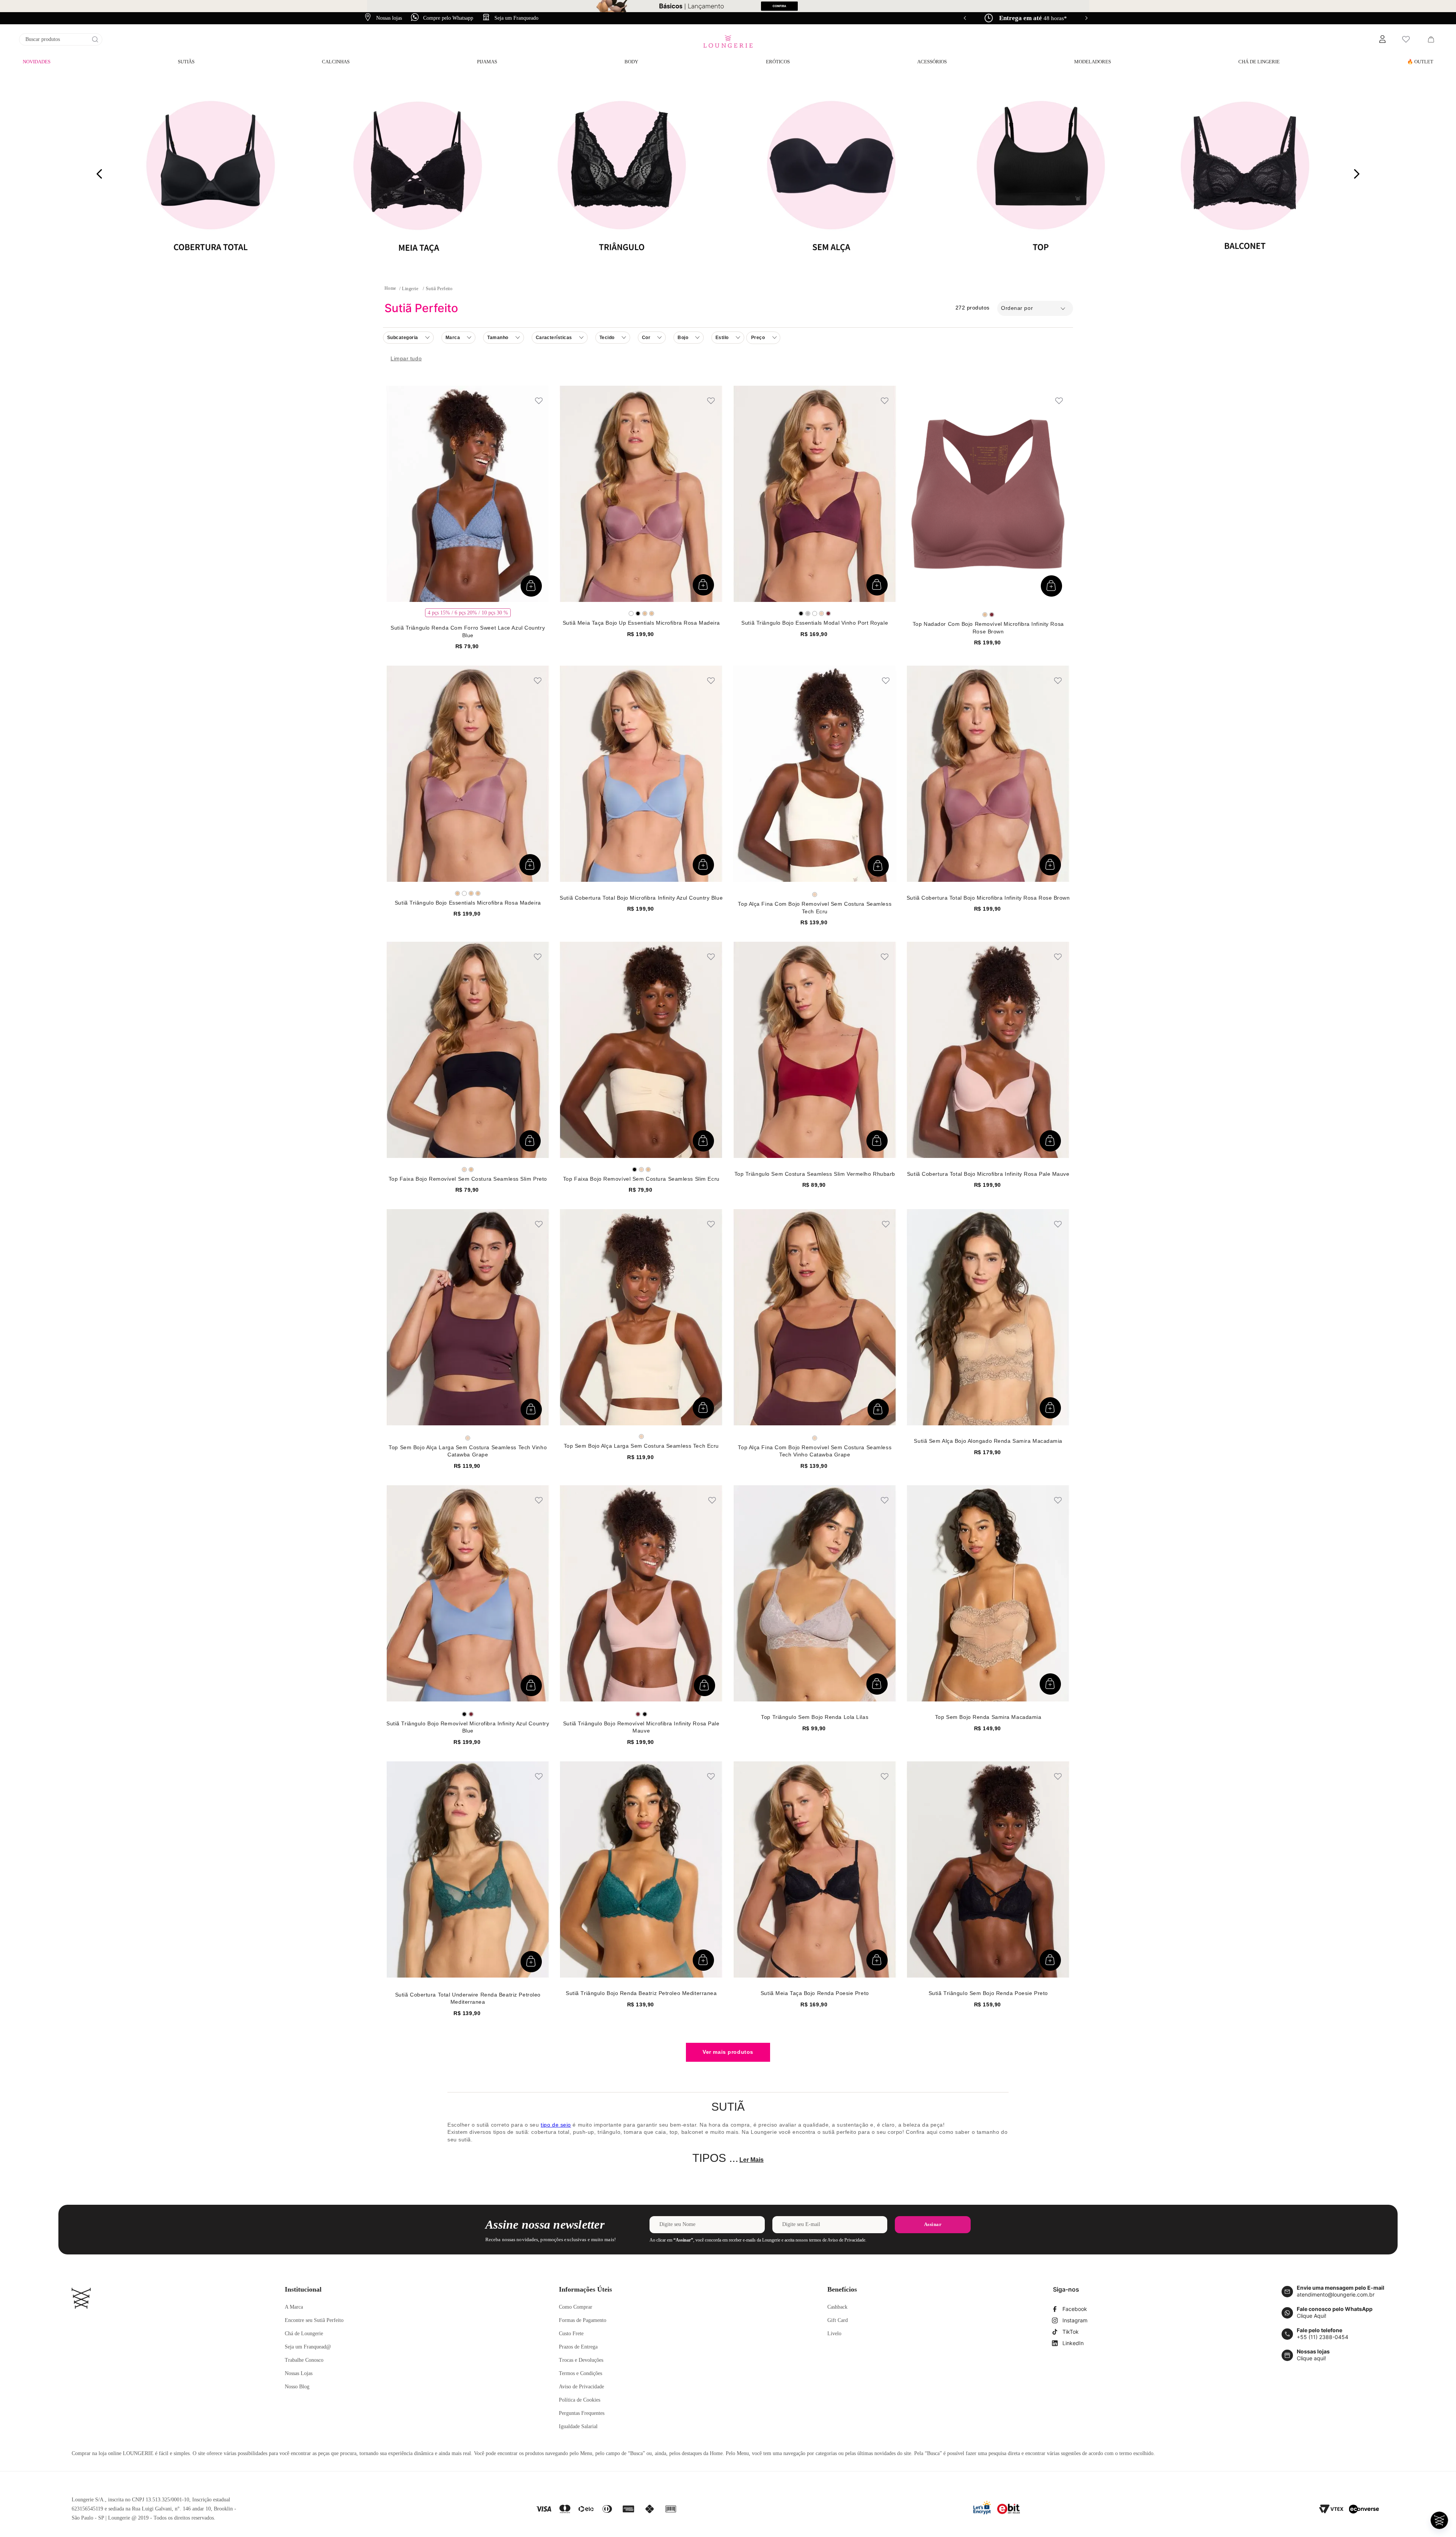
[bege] (645, 613)
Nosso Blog (297, 2387)
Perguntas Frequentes (582, 2413)
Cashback (837, 2307)
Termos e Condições (581, 2373)
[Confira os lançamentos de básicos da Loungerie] (728, 6)
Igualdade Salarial (578, 2426)
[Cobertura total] (210, 174)
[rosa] (821, 613)
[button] (1382, 39)
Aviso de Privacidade (581, 2387)
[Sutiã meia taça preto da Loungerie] (417, 174)
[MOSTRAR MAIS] (728, 2052)
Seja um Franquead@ (308, 2347)
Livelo (834, 2334)
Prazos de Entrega (578, 2347)
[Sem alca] (831, 174)
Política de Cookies (580, 2400)
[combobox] (61, 39)
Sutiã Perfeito (439, 289)
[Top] (1038, 174)
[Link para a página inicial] (390, 288)
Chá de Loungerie (304, 2334)
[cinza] (808, 613)
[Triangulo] (624, 174)
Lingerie (410, 289)
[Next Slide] (1086, 18)
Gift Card (838, 2320)
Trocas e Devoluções (581, 2360)
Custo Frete (571, 2334)
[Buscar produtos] (95, 39)
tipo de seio (556, 2125)
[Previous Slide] (965, 18)
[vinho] (828, 613)
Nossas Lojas (299, 2373)
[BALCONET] (1245, 174)
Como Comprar (576, 2307)
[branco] (631, 613)
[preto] (638, 613)
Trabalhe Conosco (304, 2360)
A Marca (294, 2307)
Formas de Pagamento (583, 2320)
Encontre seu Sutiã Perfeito (314, 2320)
